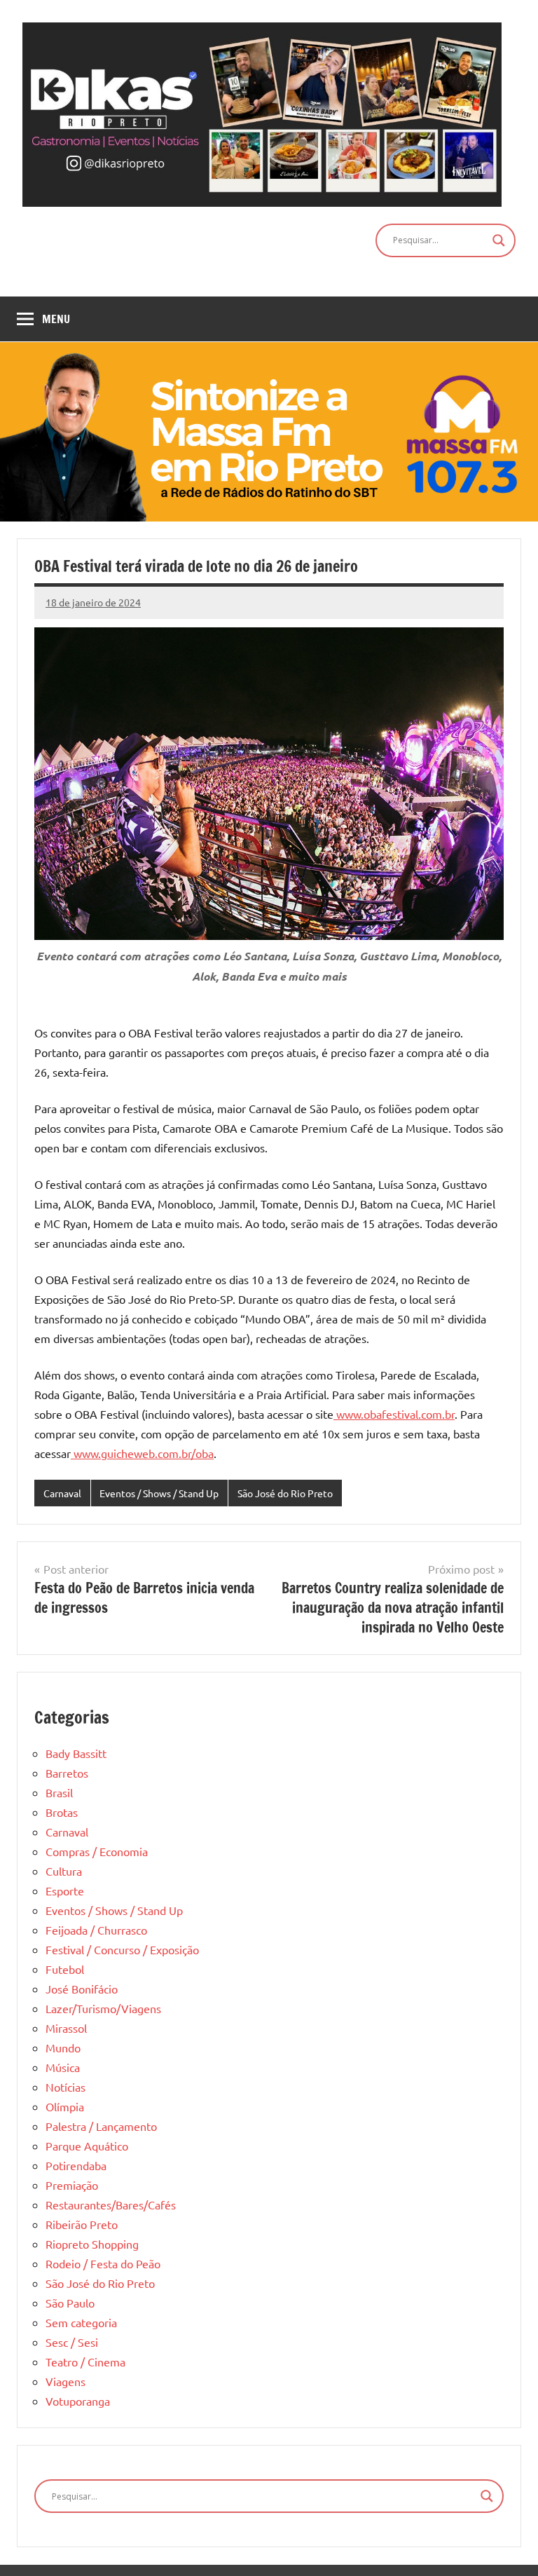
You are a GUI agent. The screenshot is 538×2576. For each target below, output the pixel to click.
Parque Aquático (87, 2146)
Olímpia (65, 2106)
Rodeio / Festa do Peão (103, 2263)
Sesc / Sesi (72, 2342)
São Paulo (70, 2303)
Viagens (65, 2381)
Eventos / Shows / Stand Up (159, 1493)
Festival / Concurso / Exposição (122, 1949)
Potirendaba (76, 2165)
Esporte (65, 1890)
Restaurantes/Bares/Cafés (111, 2204)
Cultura (64, 1871)
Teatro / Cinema (85, 2362)
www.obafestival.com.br (394, 1414)
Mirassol (66, 2028)
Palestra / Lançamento (101, 2126)
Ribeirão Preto (82, 2224)
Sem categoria (81, 2322)
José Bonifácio (82, 1989)
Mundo (63, 2047)
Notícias (65, 2087)
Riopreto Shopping (92, 2244)
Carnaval (62, 1493)
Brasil (59, 1792)
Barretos (67, 1773)
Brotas (62, 1812)
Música (63, 2067)
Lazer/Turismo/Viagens (103, 2008)
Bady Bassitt (76, 1753)
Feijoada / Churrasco (96, 1930)
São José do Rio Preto (285, 1493)
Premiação (72, 2185)
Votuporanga (78, 2401)
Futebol (65, 1969)
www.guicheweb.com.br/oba (142, 1453)
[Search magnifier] (499, 240)
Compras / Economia (97, 1851)
